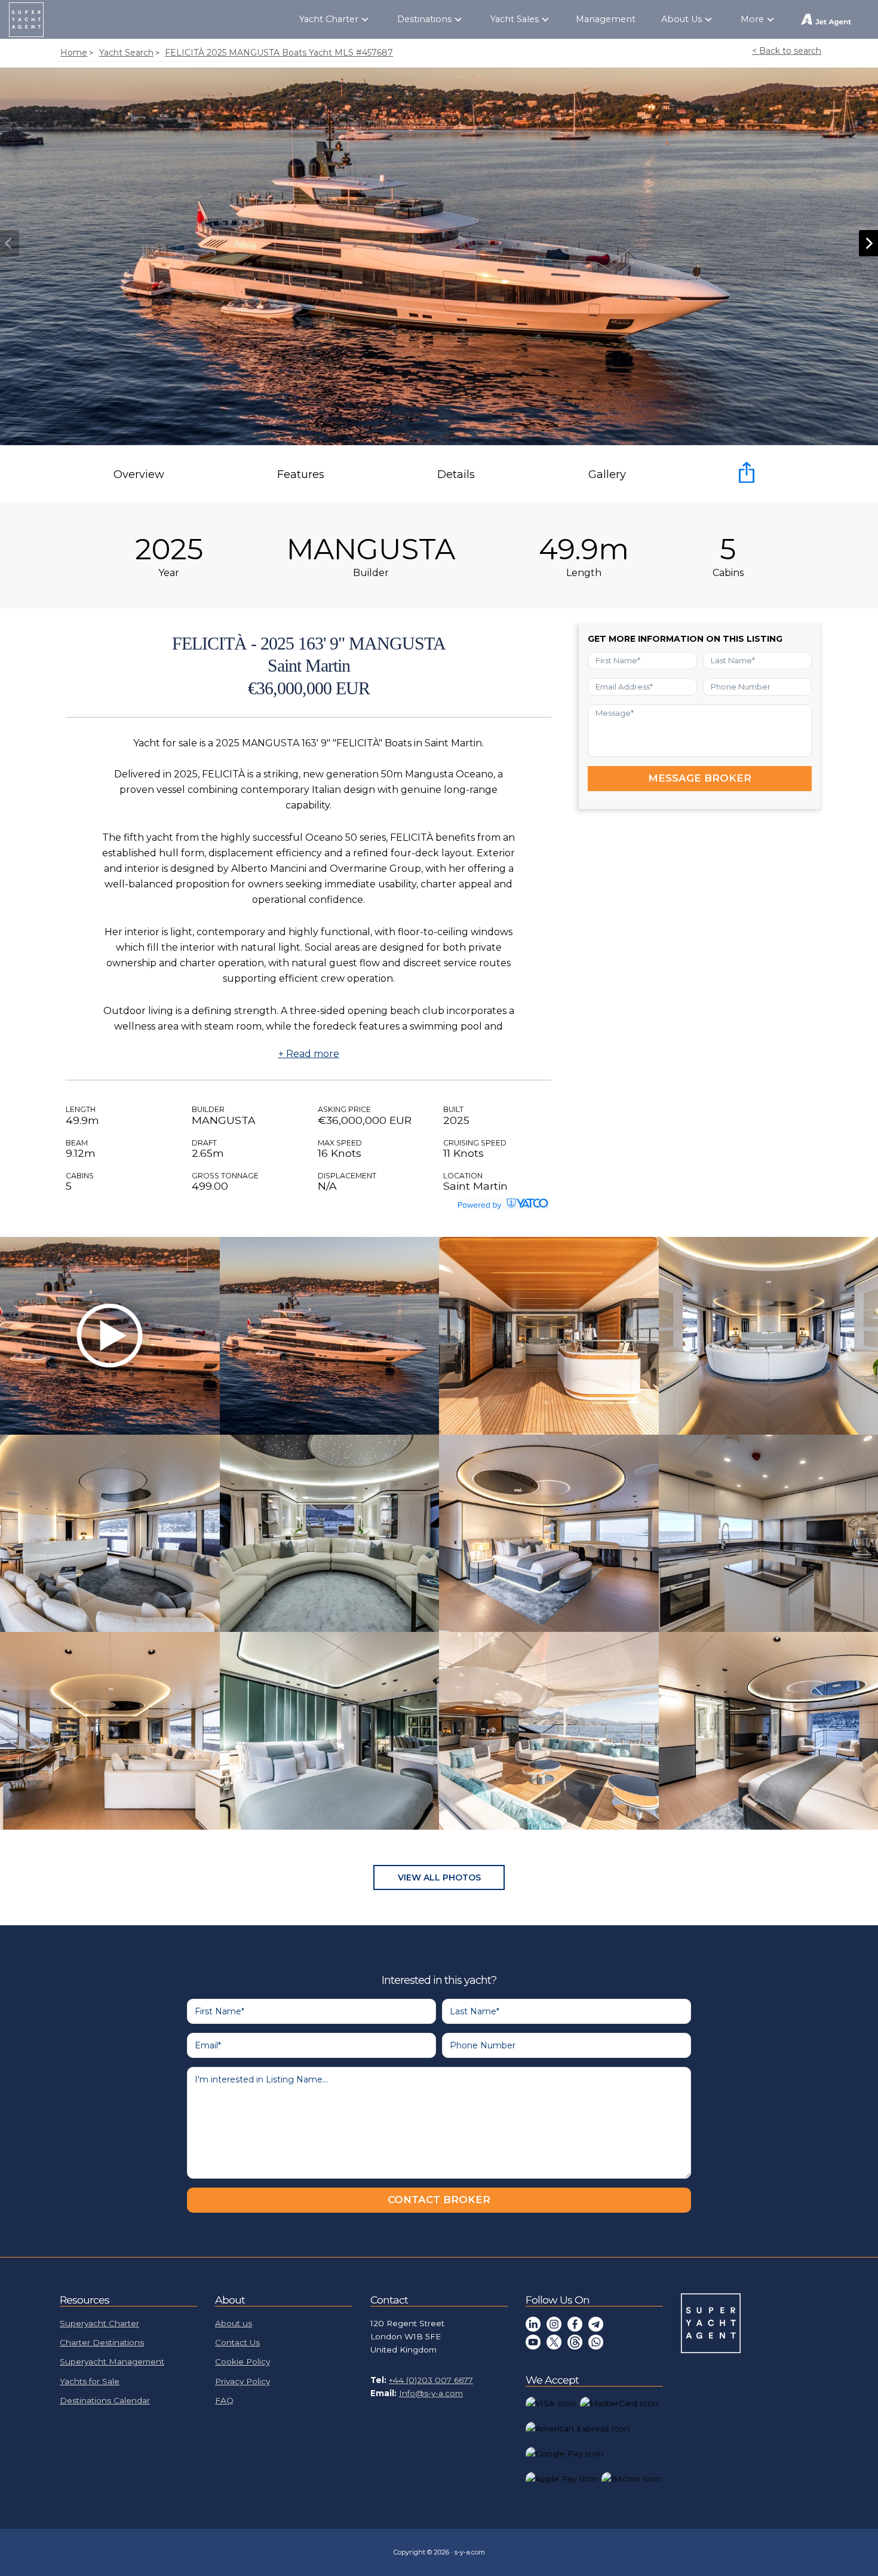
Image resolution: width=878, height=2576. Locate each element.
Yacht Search (126, 53)
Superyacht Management (112, 2361)
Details (456, 474)
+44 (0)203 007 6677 (431, 2380)
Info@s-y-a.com (431, 2393)
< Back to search (787, 51)
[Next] (868, 243)
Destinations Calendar (105, 2400)
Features (301, 474)
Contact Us (237, 2342)
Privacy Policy (242, 2381)
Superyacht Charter (99, 2323)
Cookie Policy (242, 2361)
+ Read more (309, 1054)
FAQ (224, 2400)
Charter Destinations (102, 2342)
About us (234, 2323)
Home (74, 53)
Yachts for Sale (90, 2381)
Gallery (607, 474)
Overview (139, 474)
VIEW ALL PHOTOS (439, 1877)
